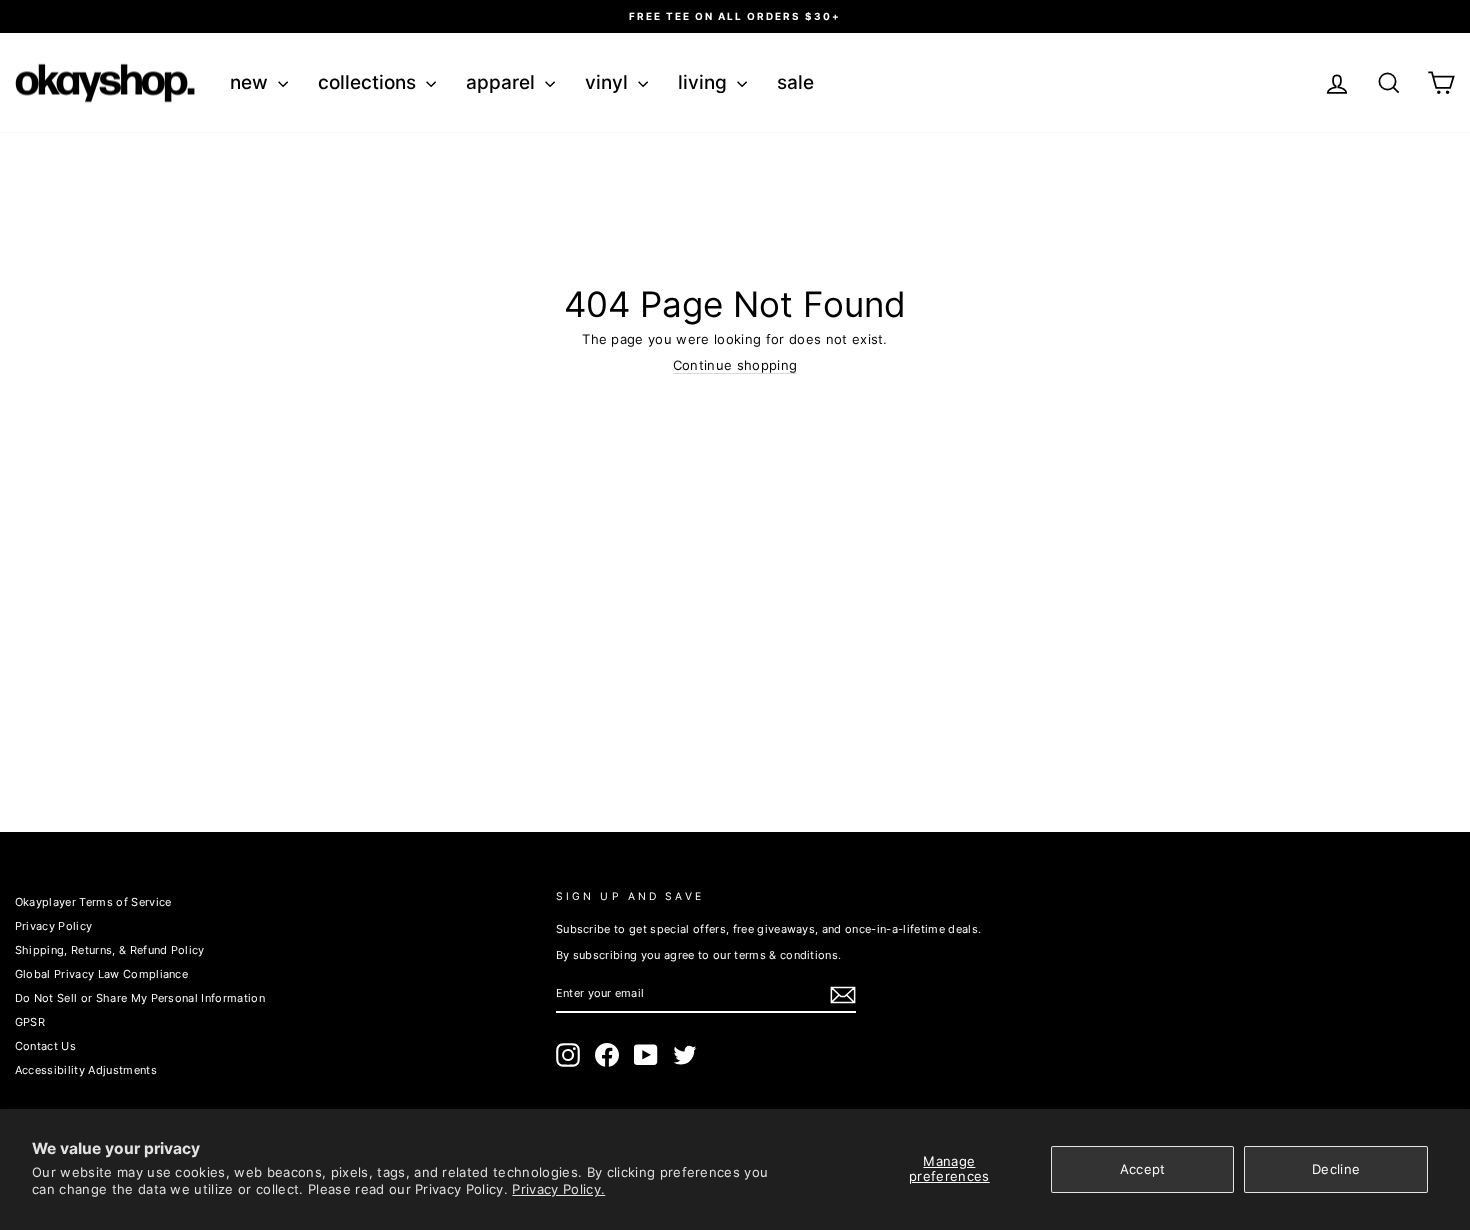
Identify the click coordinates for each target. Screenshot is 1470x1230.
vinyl (609, 82)
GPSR (30, 1022)
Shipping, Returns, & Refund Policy (110, 950)
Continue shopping (735, 365)
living (705, 82)
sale (795, 82)
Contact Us (45, 1046)
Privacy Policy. (558, 1189)
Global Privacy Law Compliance (101, 974)
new (251, 82)
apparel (503, 82)
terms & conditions (786, 955)
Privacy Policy (54, 926)
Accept (1143, 1169)
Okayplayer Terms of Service (93, 902)
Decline (1336, 1169)
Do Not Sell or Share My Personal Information (140, 998)
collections (369, 82)
